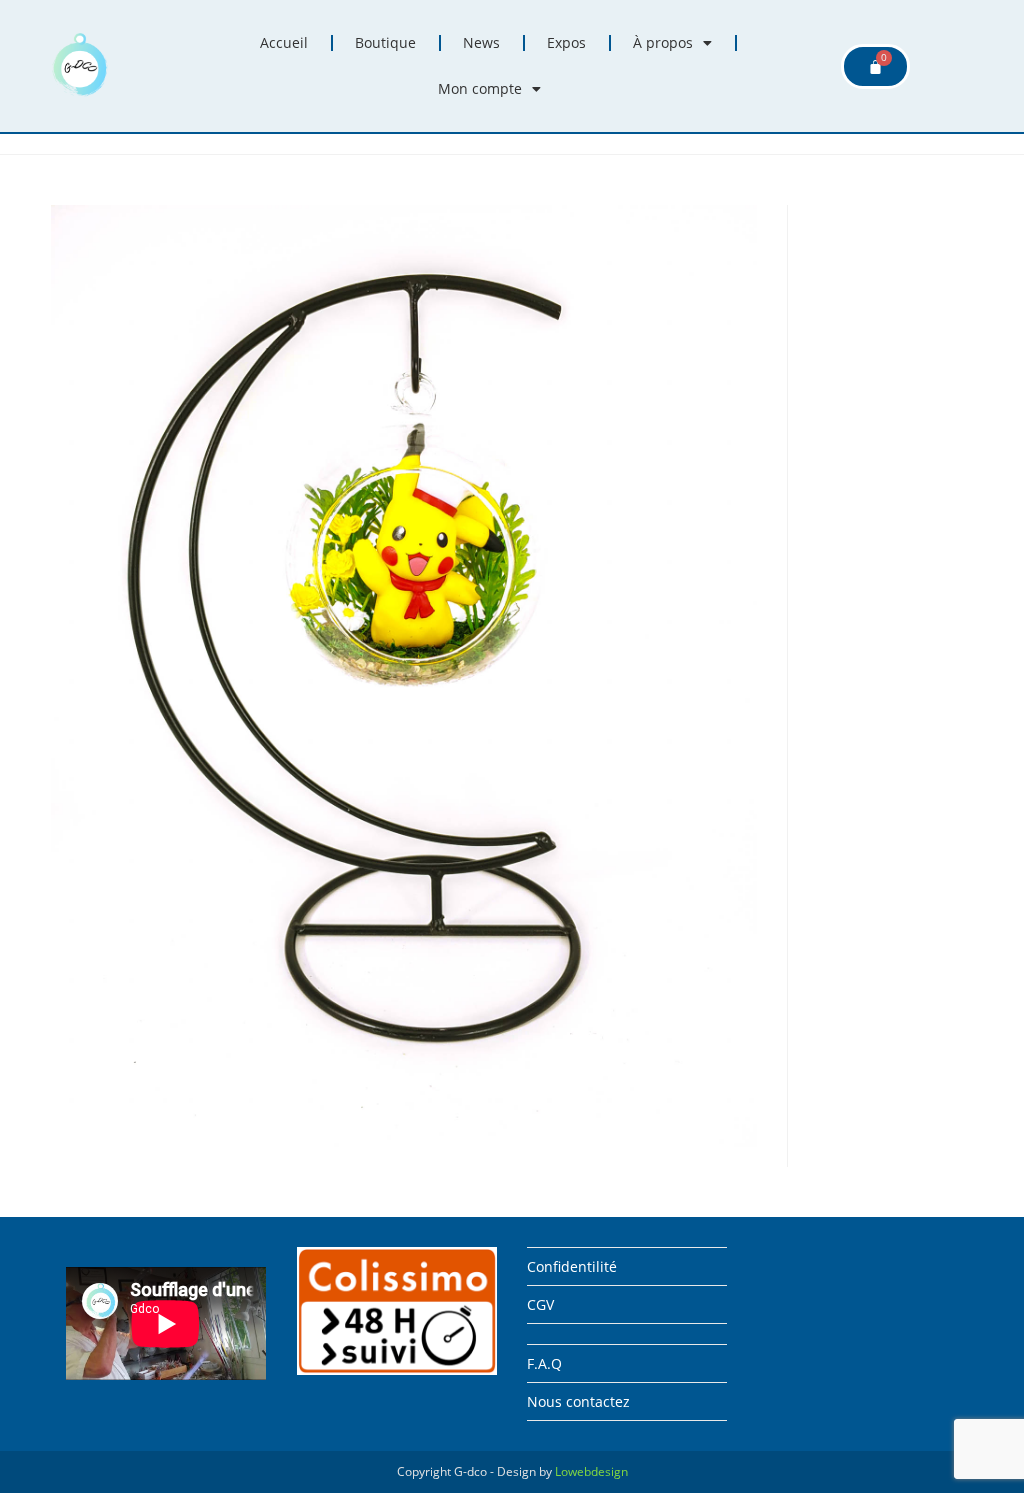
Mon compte (480, 88)
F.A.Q (544, 1363)
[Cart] (875, 66)
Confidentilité (572, 1266)
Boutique (385, 42)
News (481, 42)
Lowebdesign (591, 1471)
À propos (663, 42)
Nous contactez (578, 1401)
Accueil (284, 42)
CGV (540, 1304)
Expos (566, 42)
